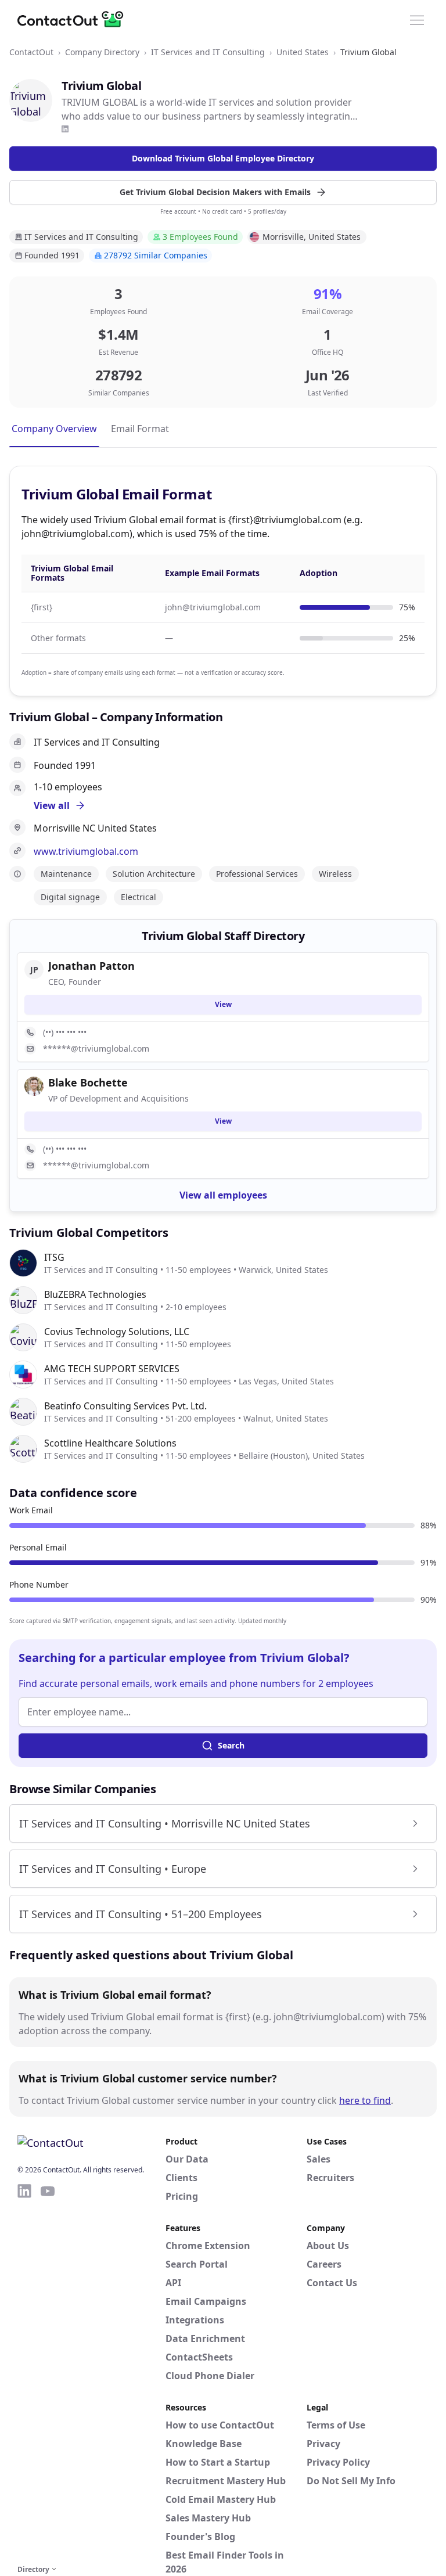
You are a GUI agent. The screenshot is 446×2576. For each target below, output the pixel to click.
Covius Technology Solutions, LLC (117, 1332)
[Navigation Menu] (417, 19)
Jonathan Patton (91, 966)
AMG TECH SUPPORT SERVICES (112, 1369)
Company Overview (54, 429)
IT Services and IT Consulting (208, 52)
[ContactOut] (74, 19)
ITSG (54, 1257)
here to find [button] (365, 2100)
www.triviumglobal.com (86, 851)
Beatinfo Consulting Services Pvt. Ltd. (125, 1406)
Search (231, 1745)
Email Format (140, 429)
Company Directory (102, 52)
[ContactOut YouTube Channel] (48, 2372)
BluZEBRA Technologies (95, 1294)
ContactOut (31, 52)
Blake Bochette (88, 1082)
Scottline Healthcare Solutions (110, 1443)
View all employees (223, 1195)
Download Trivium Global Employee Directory (223, 158)
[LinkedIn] (65, 129)
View (223, 1004)
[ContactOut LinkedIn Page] (24, 2372)
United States (303, 52)
